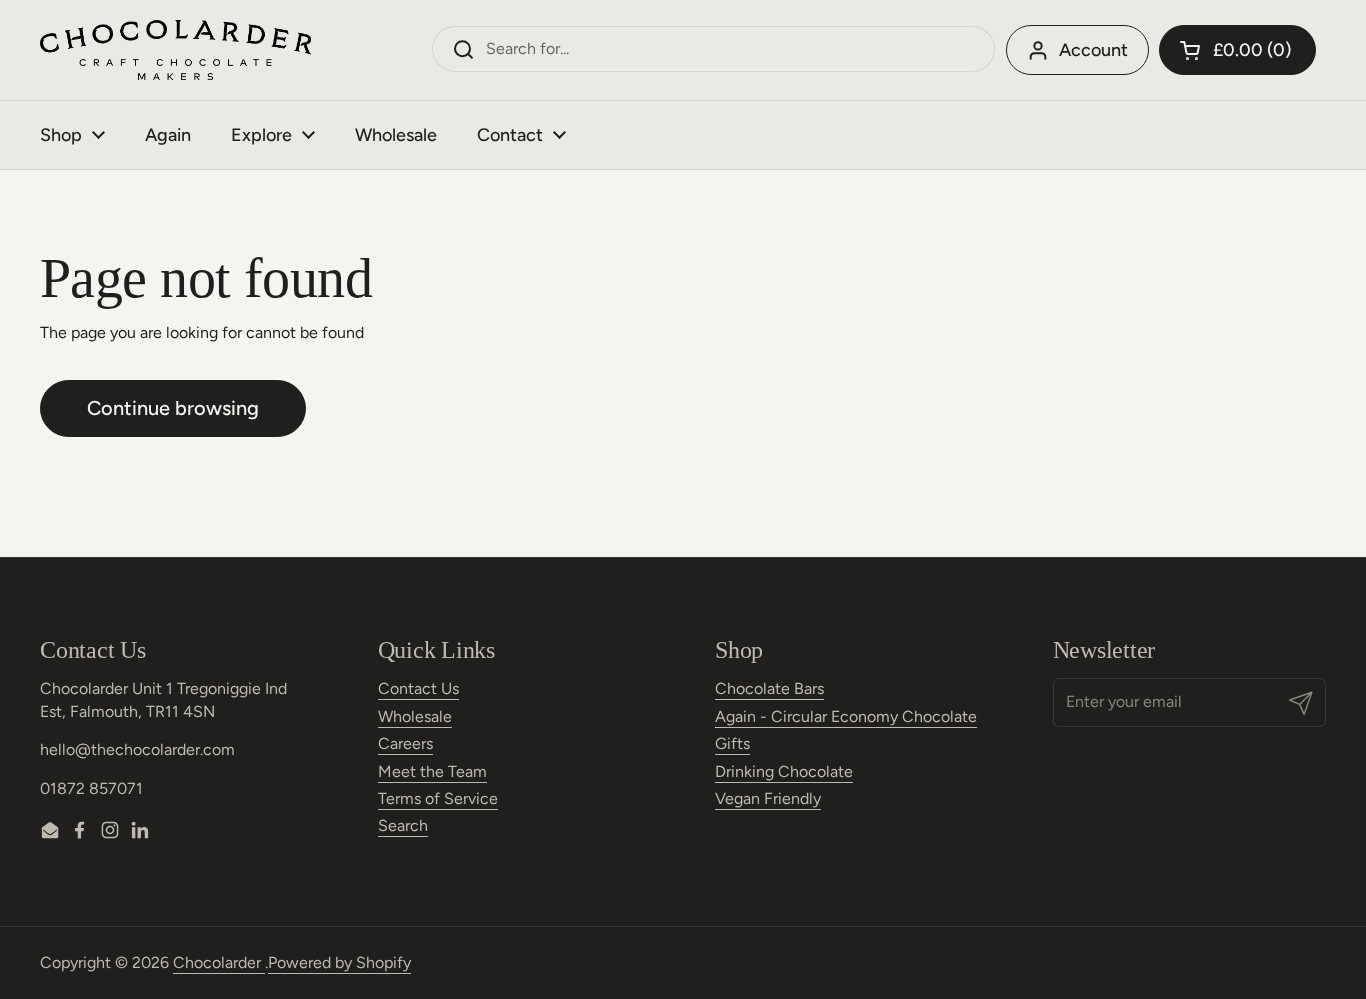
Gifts (732, 743)
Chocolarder (219, 962)
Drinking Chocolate (784, 771)
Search (403, 825)
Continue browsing (173, 408)
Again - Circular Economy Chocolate (846, 716)
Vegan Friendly (768, 798)
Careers (405, 743)
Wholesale (415, 716)
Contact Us (418, 688)
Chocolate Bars (769, 688)
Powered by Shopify (339, 962)
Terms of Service (438, 798)
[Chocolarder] (175, 50)
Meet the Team (432, 771)
